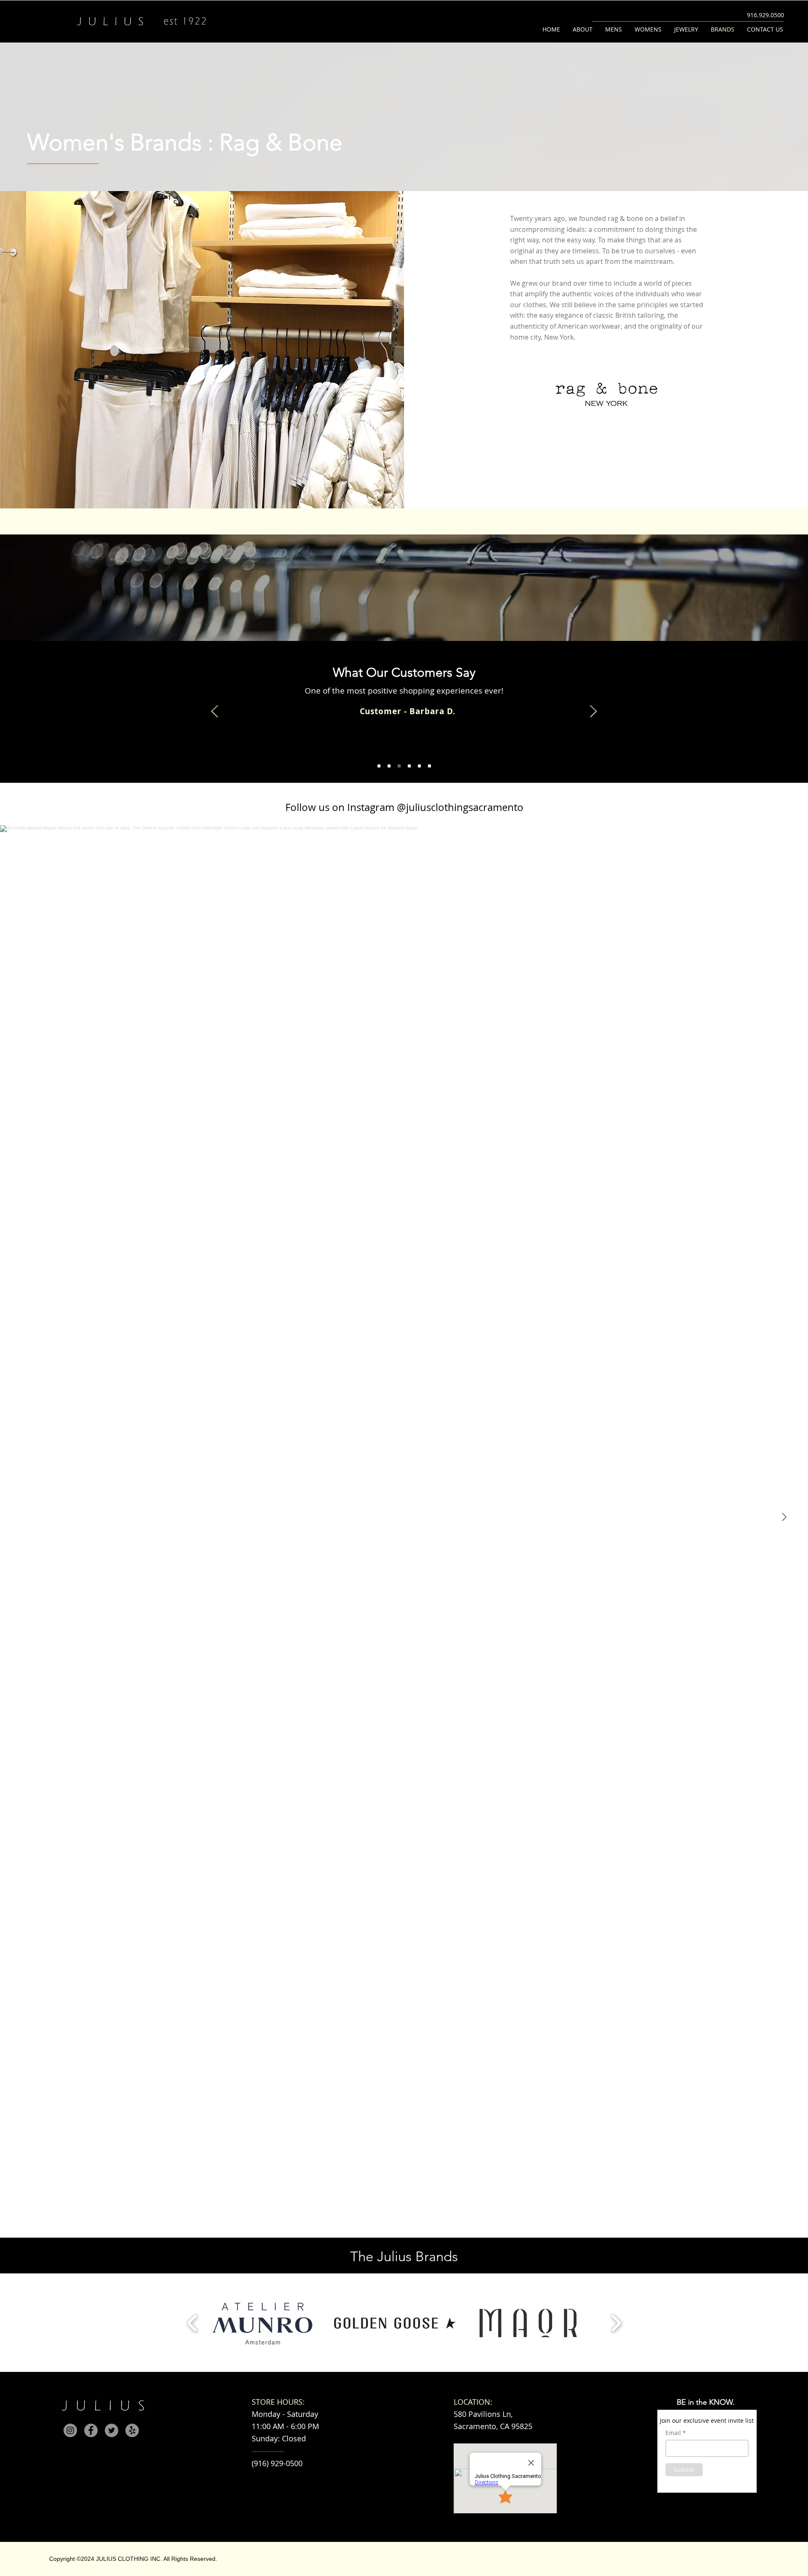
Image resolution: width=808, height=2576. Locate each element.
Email (673, 2433)
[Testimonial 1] (379, 766)
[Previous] (215, 712)
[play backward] (193, 2323)
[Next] (593, 712)
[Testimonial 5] (419, 766)
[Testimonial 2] (389, 766)
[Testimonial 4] (409, 766)
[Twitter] (112, 2430)
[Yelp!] (132, 2430)
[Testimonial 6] (429, 766)
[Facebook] (91, 2430)
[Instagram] (70, 2430)
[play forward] (616, 2323)
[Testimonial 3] (399, 766)
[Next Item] (784, 1517)
